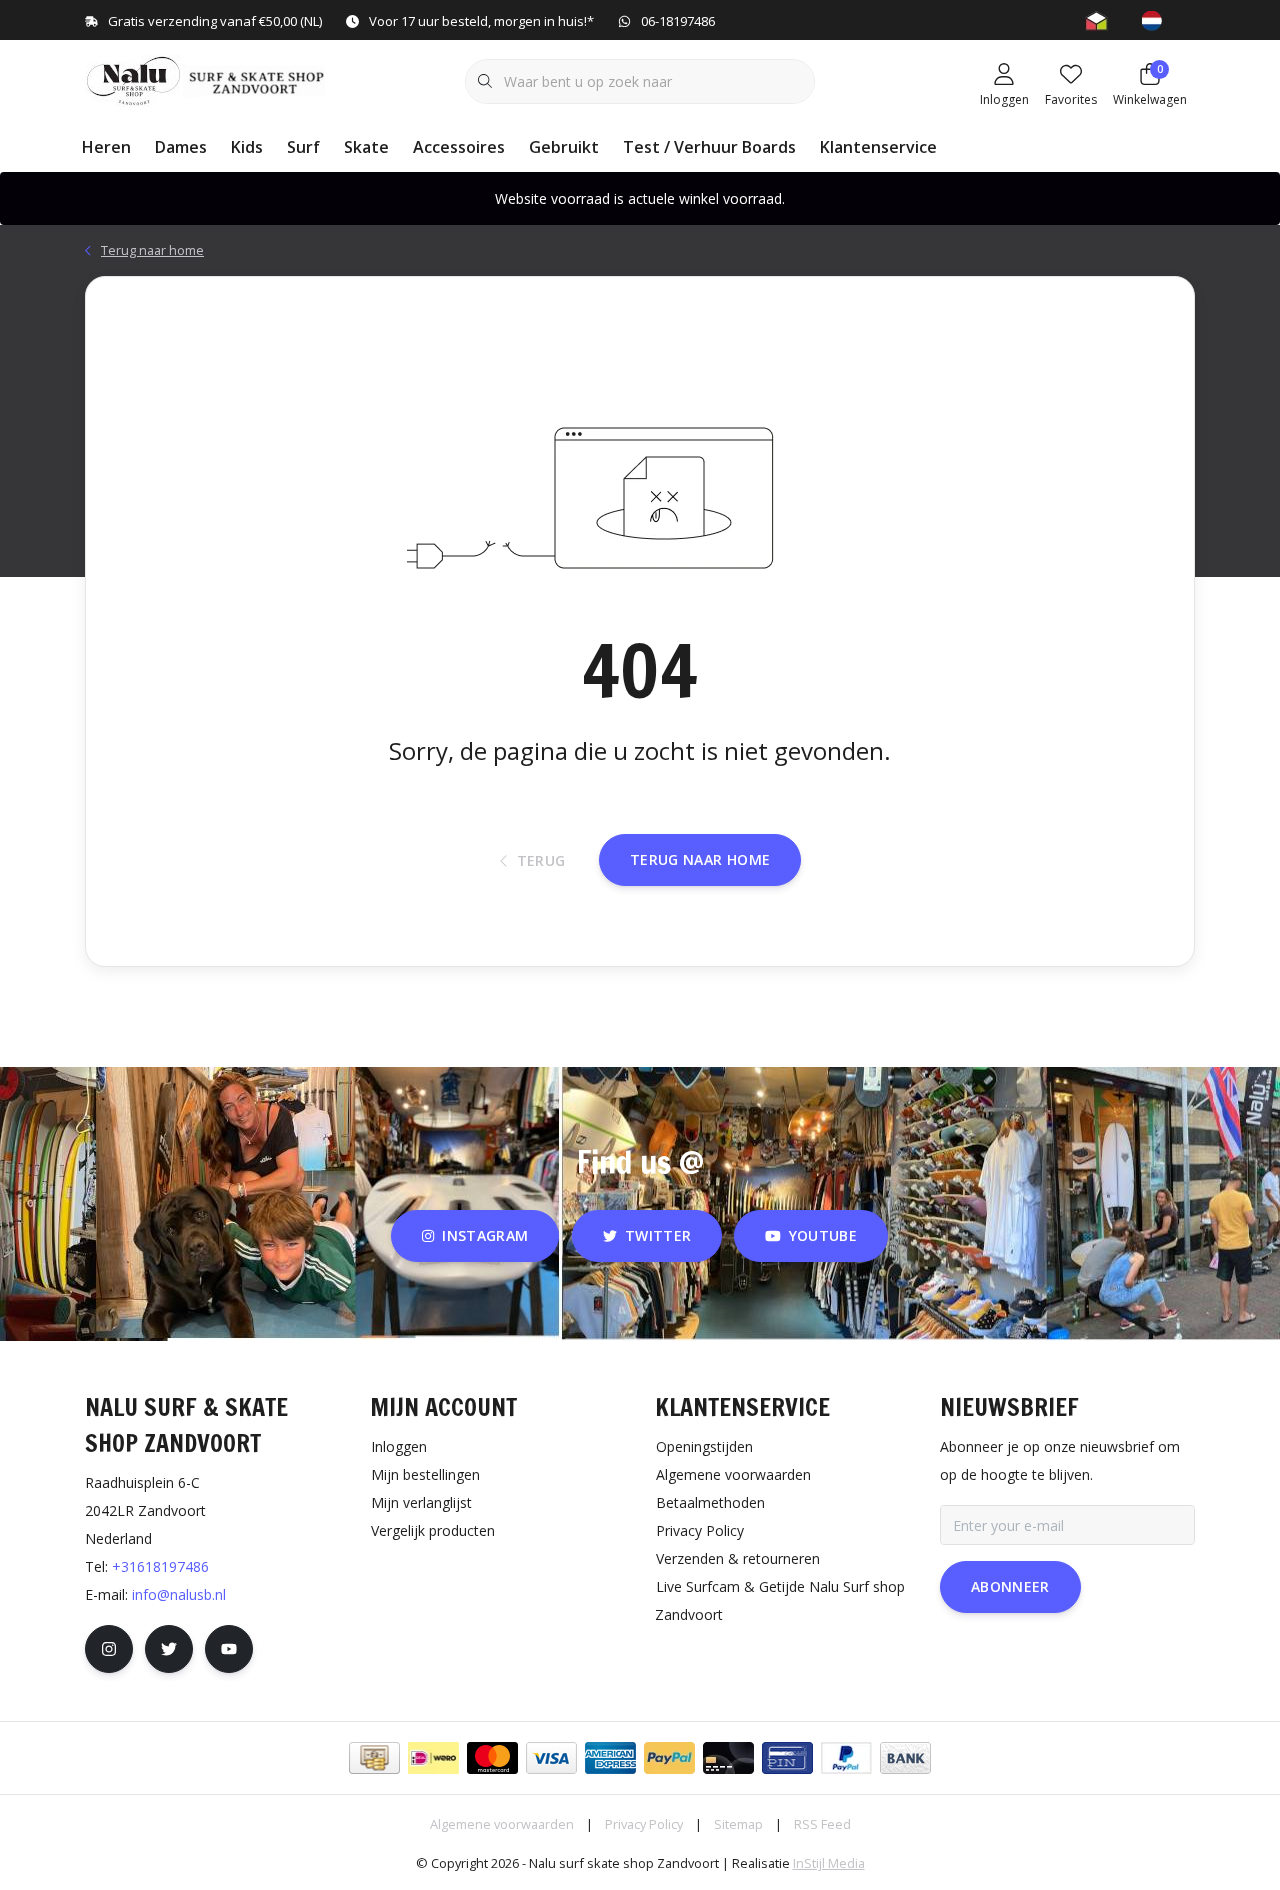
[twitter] (169, 1649)
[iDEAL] (433, 1758)
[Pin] (787, 1758)
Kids (247, 147)
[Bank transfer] (905, 1758)
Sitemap (738, 1824)
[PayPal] (669, 1758)
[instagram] (109, 1649)
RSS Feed (822, 1824)
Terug (541, 860)
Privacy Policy (644, 1824)
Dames (181, 147)
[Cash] (374, 1758)
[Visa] (551, 1758)
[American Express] (610, 1758)
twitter (658, 1235)
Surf (303, 147)
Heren (106, 147)
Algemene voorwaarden (502, 1824)
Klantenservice (878, 147)
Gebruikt (564, 147)
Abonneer (1010, 1586)
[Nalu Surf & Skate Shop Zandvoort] (207, 79)
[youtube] (229, 1649)
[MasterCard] (492, 1758)
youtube (823, 1235)
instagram (486, 1235)
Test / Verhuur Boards (709, 147)
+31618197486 (160, 1566)
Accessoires (459, 147)
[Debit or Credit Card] (728, 1758)
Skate (366, 147)
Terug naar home (700, 859)
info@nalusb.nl (179, 1594)
